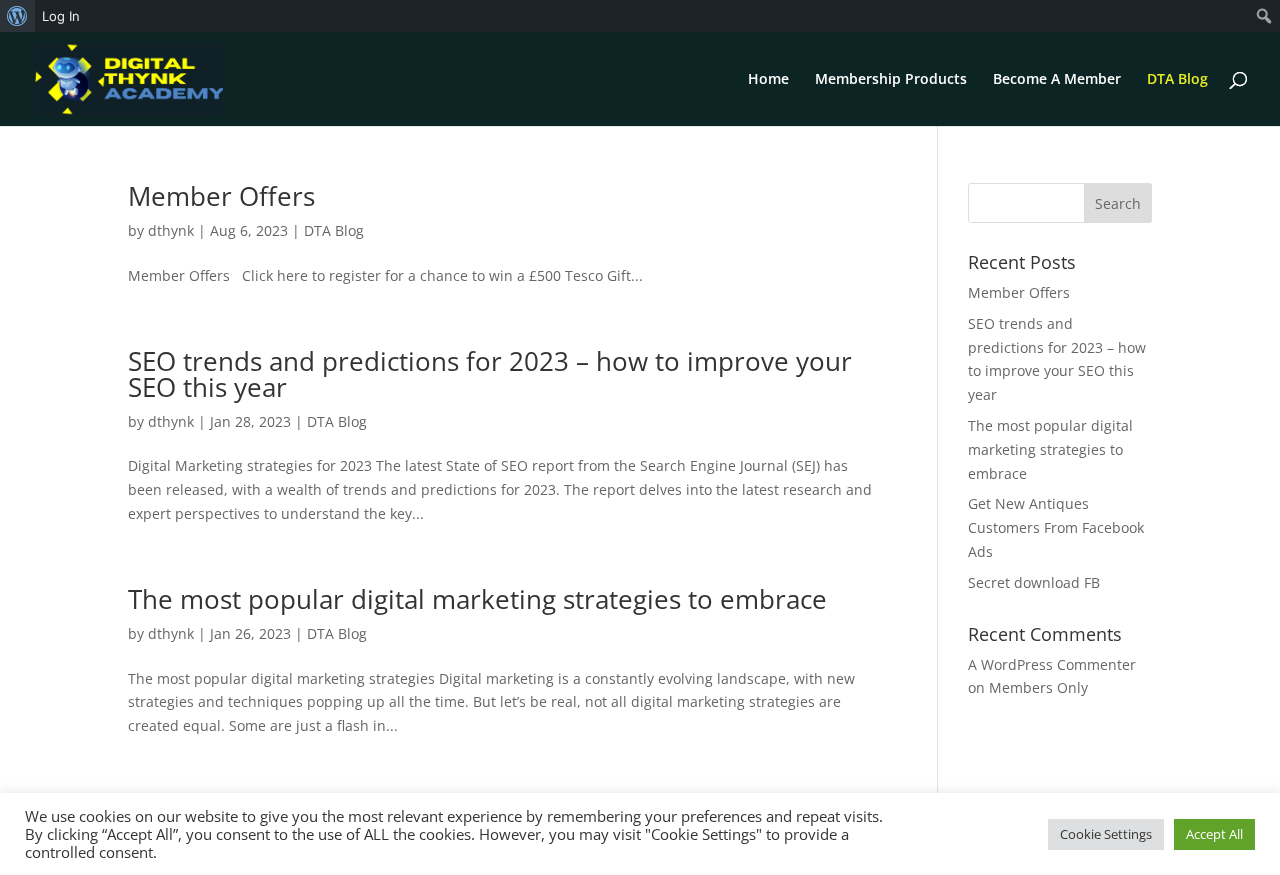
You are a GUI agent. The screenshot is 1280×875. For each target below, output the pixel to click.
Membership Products (891, 80)
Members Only (1038, 687)
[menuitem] (17, 16)
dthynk (171, 230)
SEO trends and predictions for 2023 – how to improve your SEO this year (490, 374)
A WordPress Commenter (1052, 664)
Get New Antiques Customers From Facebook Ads (1056, 527)
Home (768, 80)
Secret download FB (1034, 582)
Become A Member (1057, 80)
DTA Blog (1177, 80)
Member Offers (221, 196)
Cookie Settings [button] (1106, 834)
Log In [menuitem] (61, 16)
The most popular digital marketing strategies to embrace (477, 599)
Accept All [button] (1214, 834)
